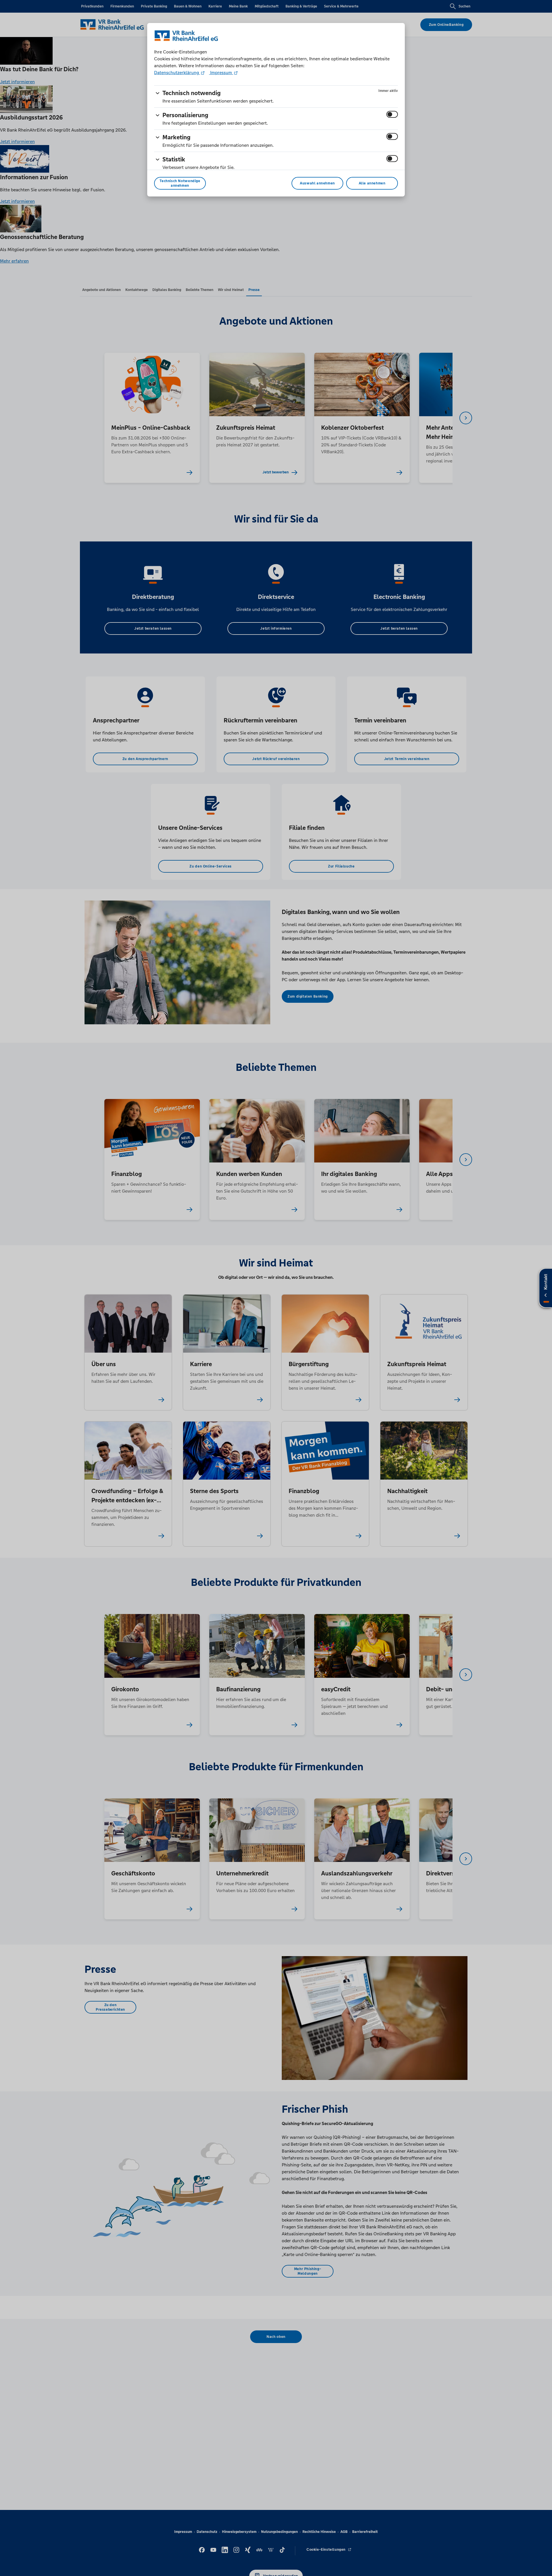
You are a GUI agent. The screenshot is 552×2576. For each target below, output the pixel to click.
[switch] (392, 114)
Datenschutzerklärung (177, 73)
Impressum (221, 73)
